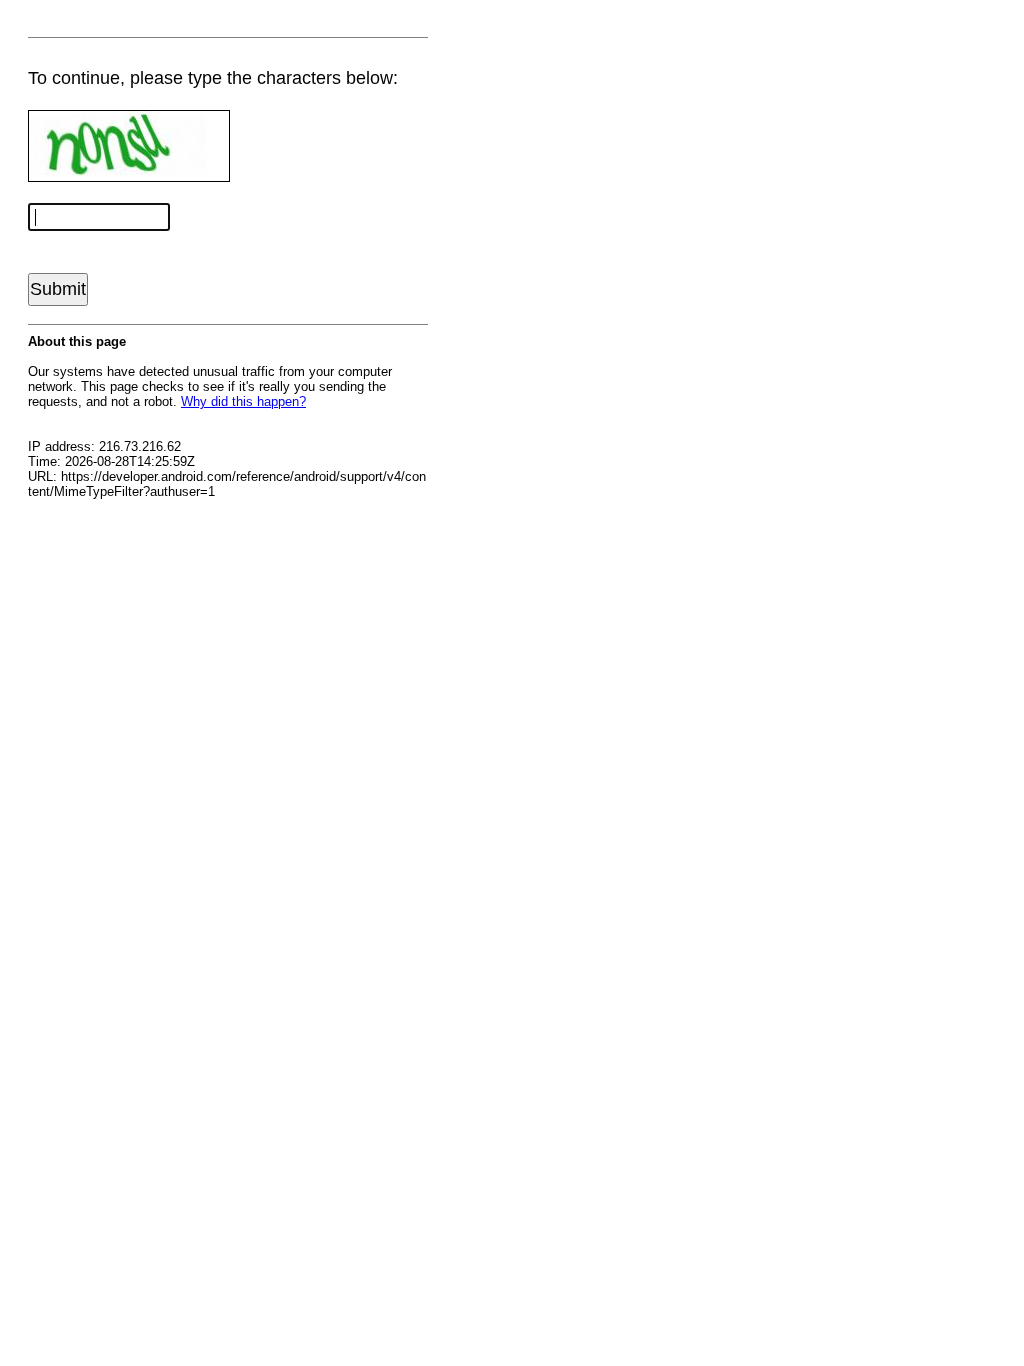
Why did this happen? (243, 401)
